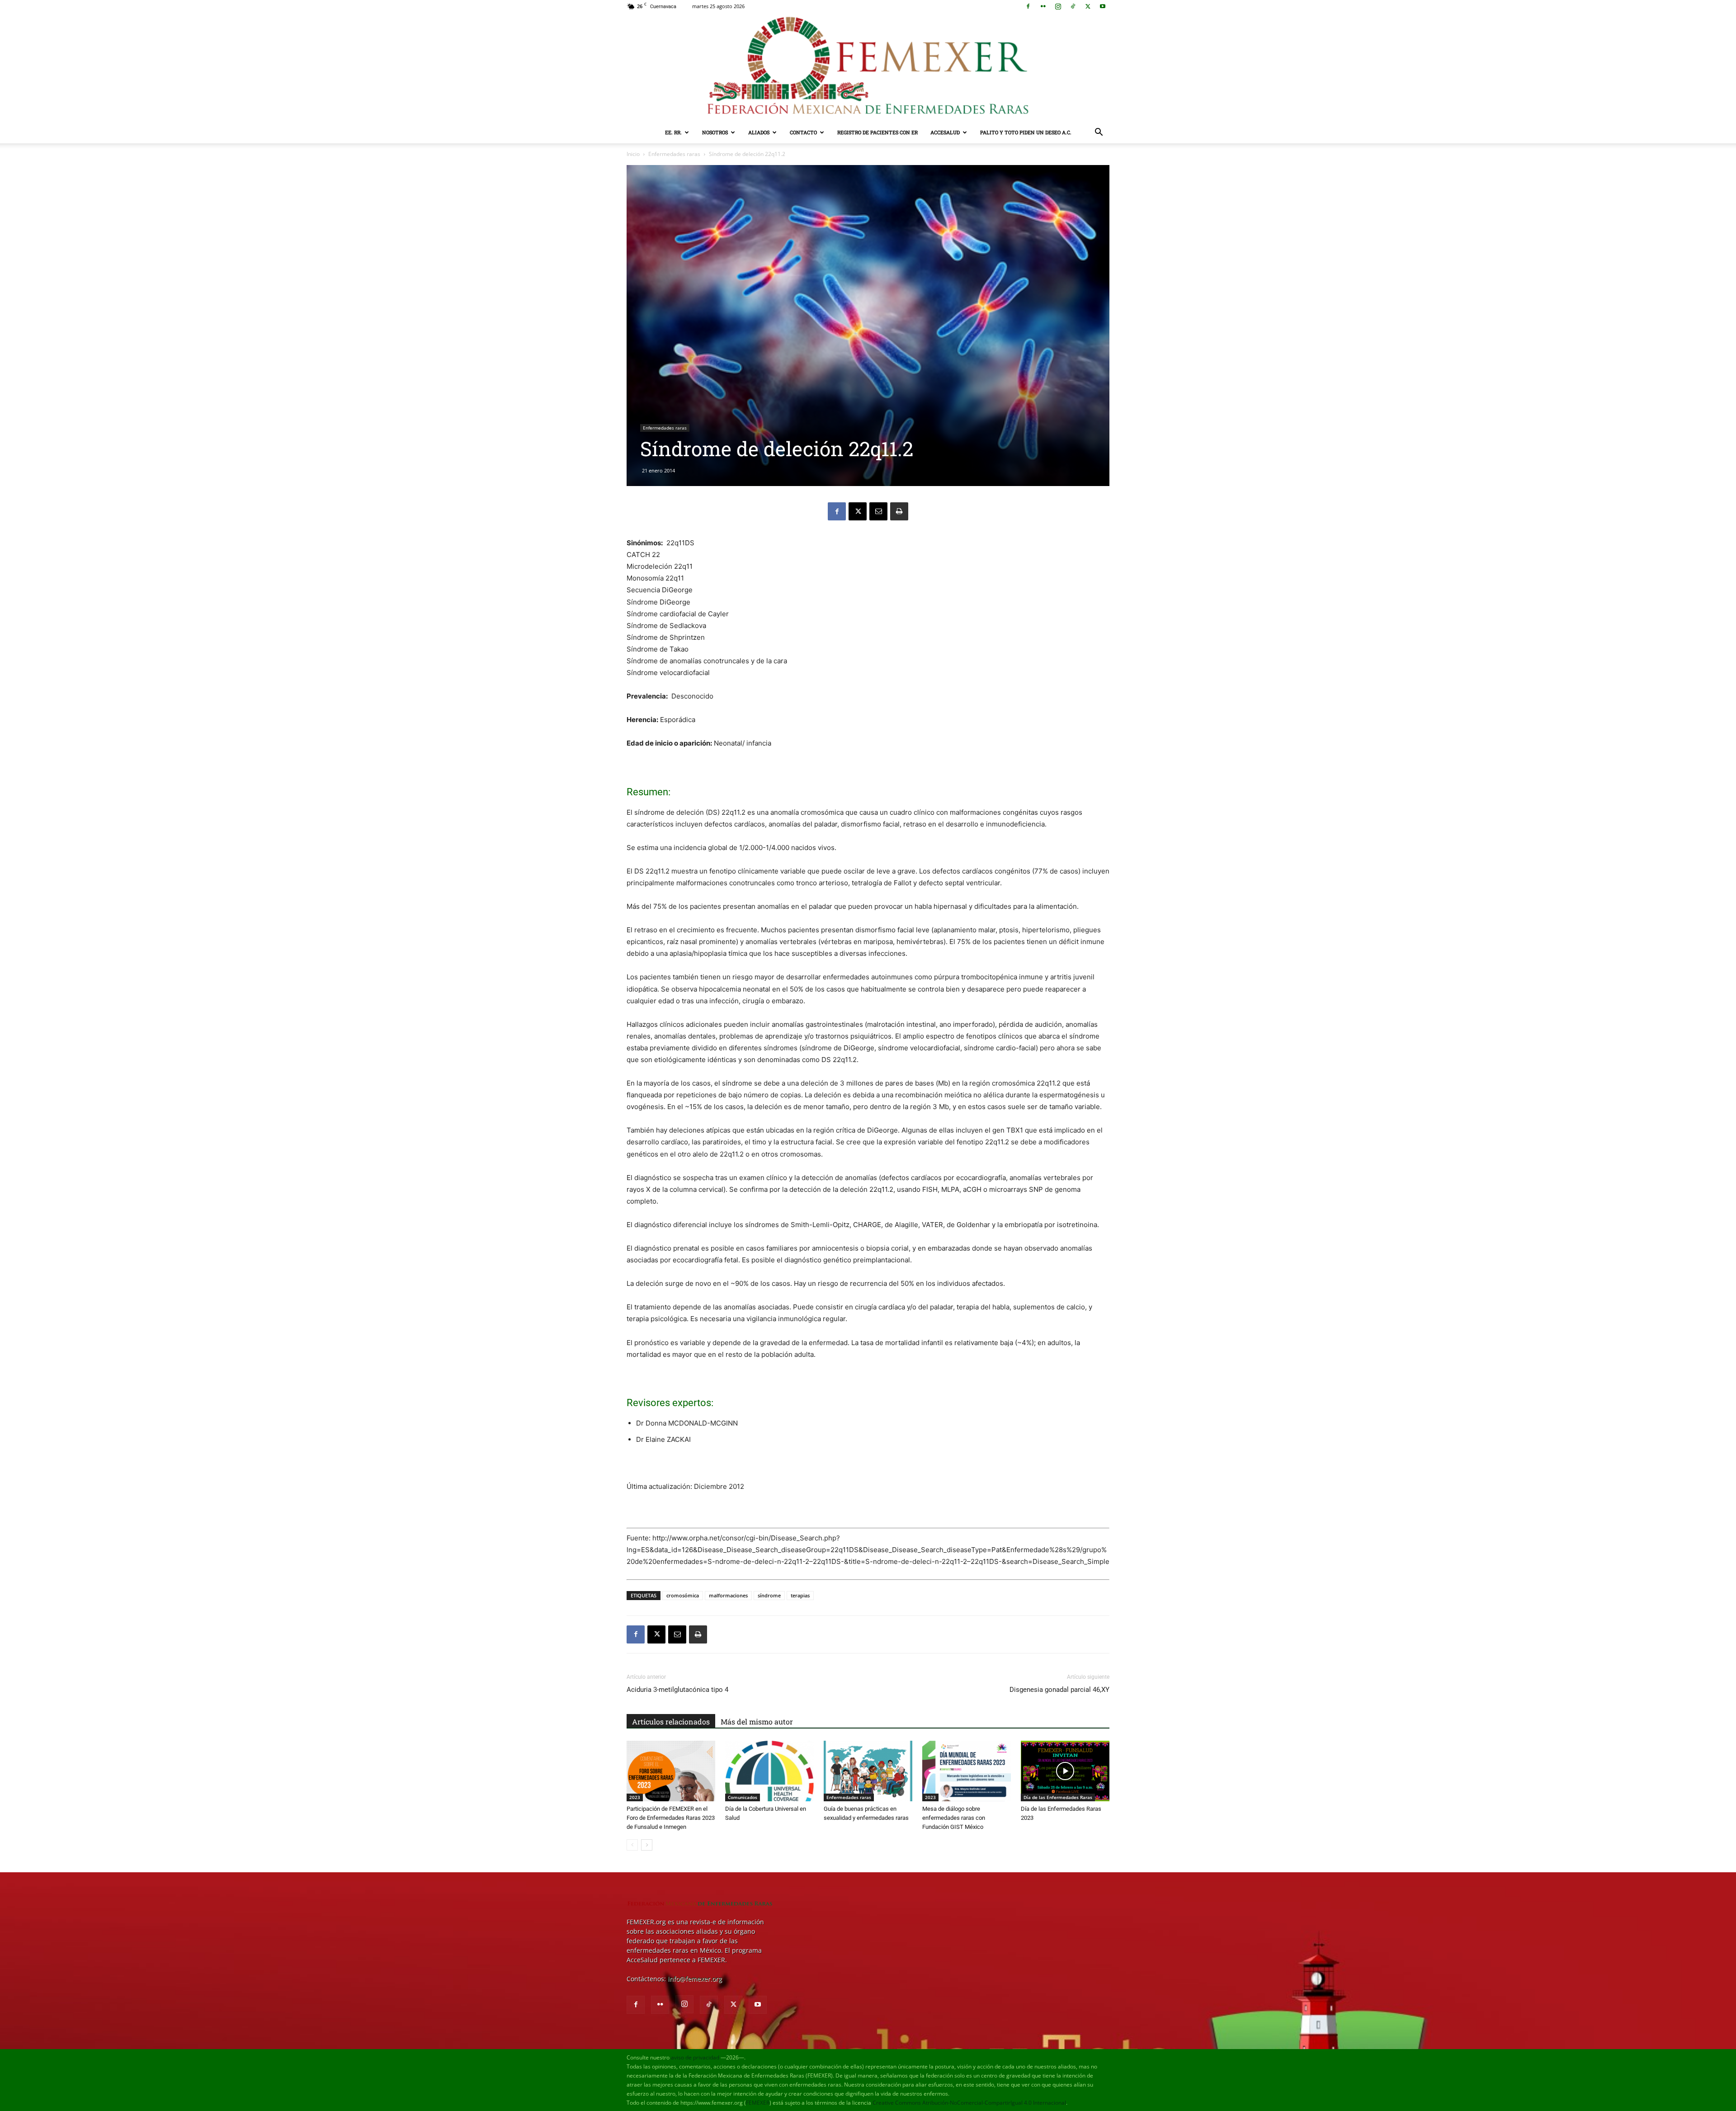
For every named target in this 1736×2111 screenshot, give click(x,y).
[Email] (878, 511)
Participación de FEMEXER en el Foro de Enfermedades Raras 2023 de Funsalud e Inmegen (671, 1818)
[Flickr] (1043, 6)
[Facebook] (1028, 6)
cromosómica (683, 1595)
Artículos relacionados (671, 1721)
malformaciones (728, 1595)
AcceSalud (945, 132)
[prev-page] (632, 1845)
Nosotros (715, 132)
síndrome (769, 1595)
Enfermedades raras (674, 154)
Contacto (803, 132)
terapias (800, 1595)
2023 (635, 1797)
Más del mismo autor (757, 1721)
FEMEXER (758, 2103)
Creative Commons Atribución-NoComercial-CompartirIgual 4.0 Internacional (969, 2103)
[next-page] (647, 1845)
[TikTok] (1073, 6)
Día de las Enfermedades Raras (1058, 1797)
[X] (1088, 6)
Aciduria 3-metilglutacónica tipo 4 (677, 1690)
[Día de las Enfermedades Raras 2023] (1065, 1771)
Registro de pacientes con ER (877, 132)
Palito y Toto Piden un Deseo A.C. (1026, 132)
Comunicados (743, 1797)
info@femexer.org (695, 1979)
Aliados (759, 132)
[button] (1099, 133)
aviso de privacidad (695, 2057)
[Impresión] (899, 511)
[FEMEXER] (868, 67)
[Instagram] (1058, 6)
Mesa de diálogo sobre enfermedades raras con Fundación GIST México (954, 1818)
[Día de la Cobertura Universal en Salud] (769, 1771)
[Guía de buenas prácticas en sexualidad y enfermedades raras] (868, 1771)
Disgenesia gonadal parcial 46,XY (1059, 1690)
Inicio (633, 154)
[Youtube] (1103, 6)
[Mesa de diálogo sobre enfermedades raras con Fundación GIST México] (967, 1771)
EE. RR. (673, 132)
